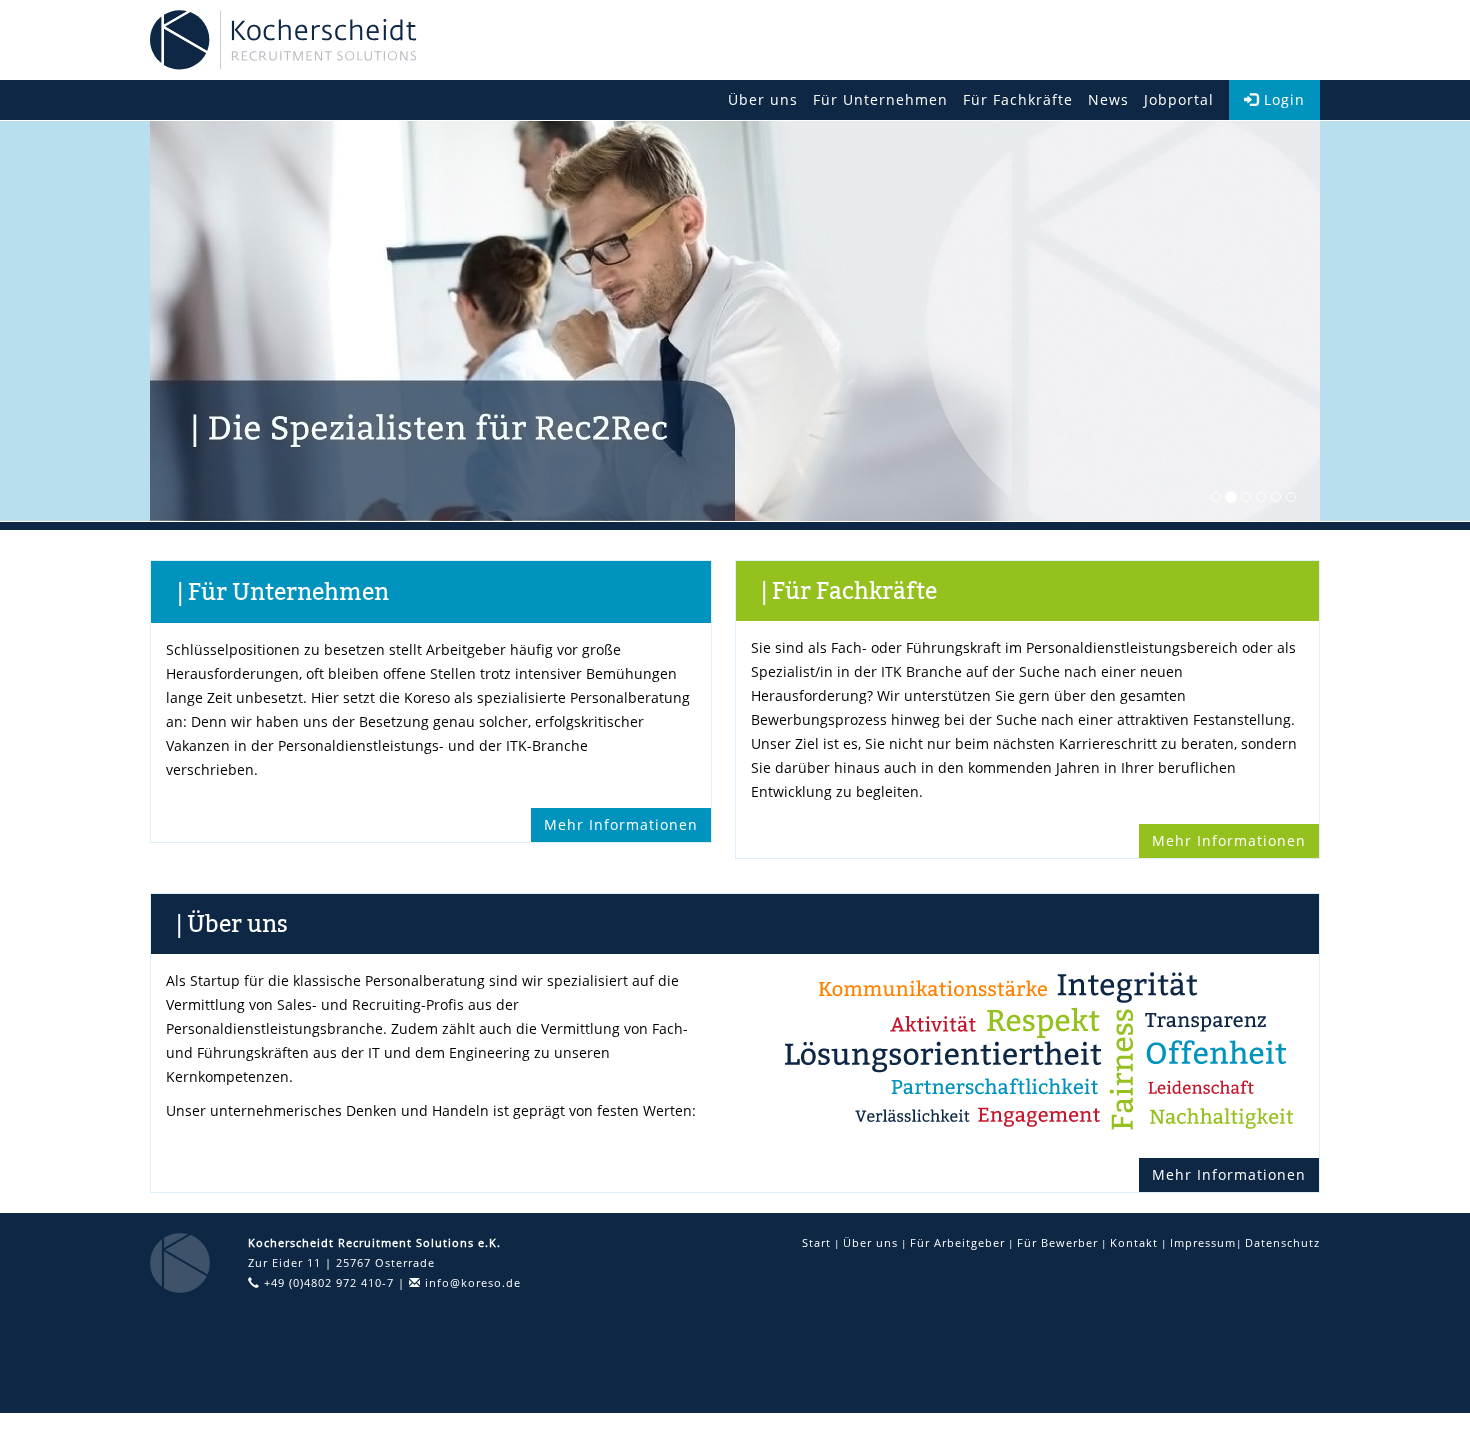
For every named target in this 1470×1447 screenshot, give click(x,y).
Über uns (763, 99)
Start (816, 1242)
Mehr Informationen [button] (621, 824)
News (1108, 99)
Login (1282, 99)
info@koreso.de (471, 1282)
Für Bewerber (1057, 1242)
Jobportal (1179, 99)
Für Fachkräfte (1018, 99)
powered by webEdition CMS (1382, 1422)
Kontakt (1134, 1242)
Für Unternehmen (880, 99)
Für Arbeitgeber (957, 1242)
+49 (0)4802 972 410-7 (327, 1282)
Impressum (1203, 1242)
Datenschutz (1282, 1242)
